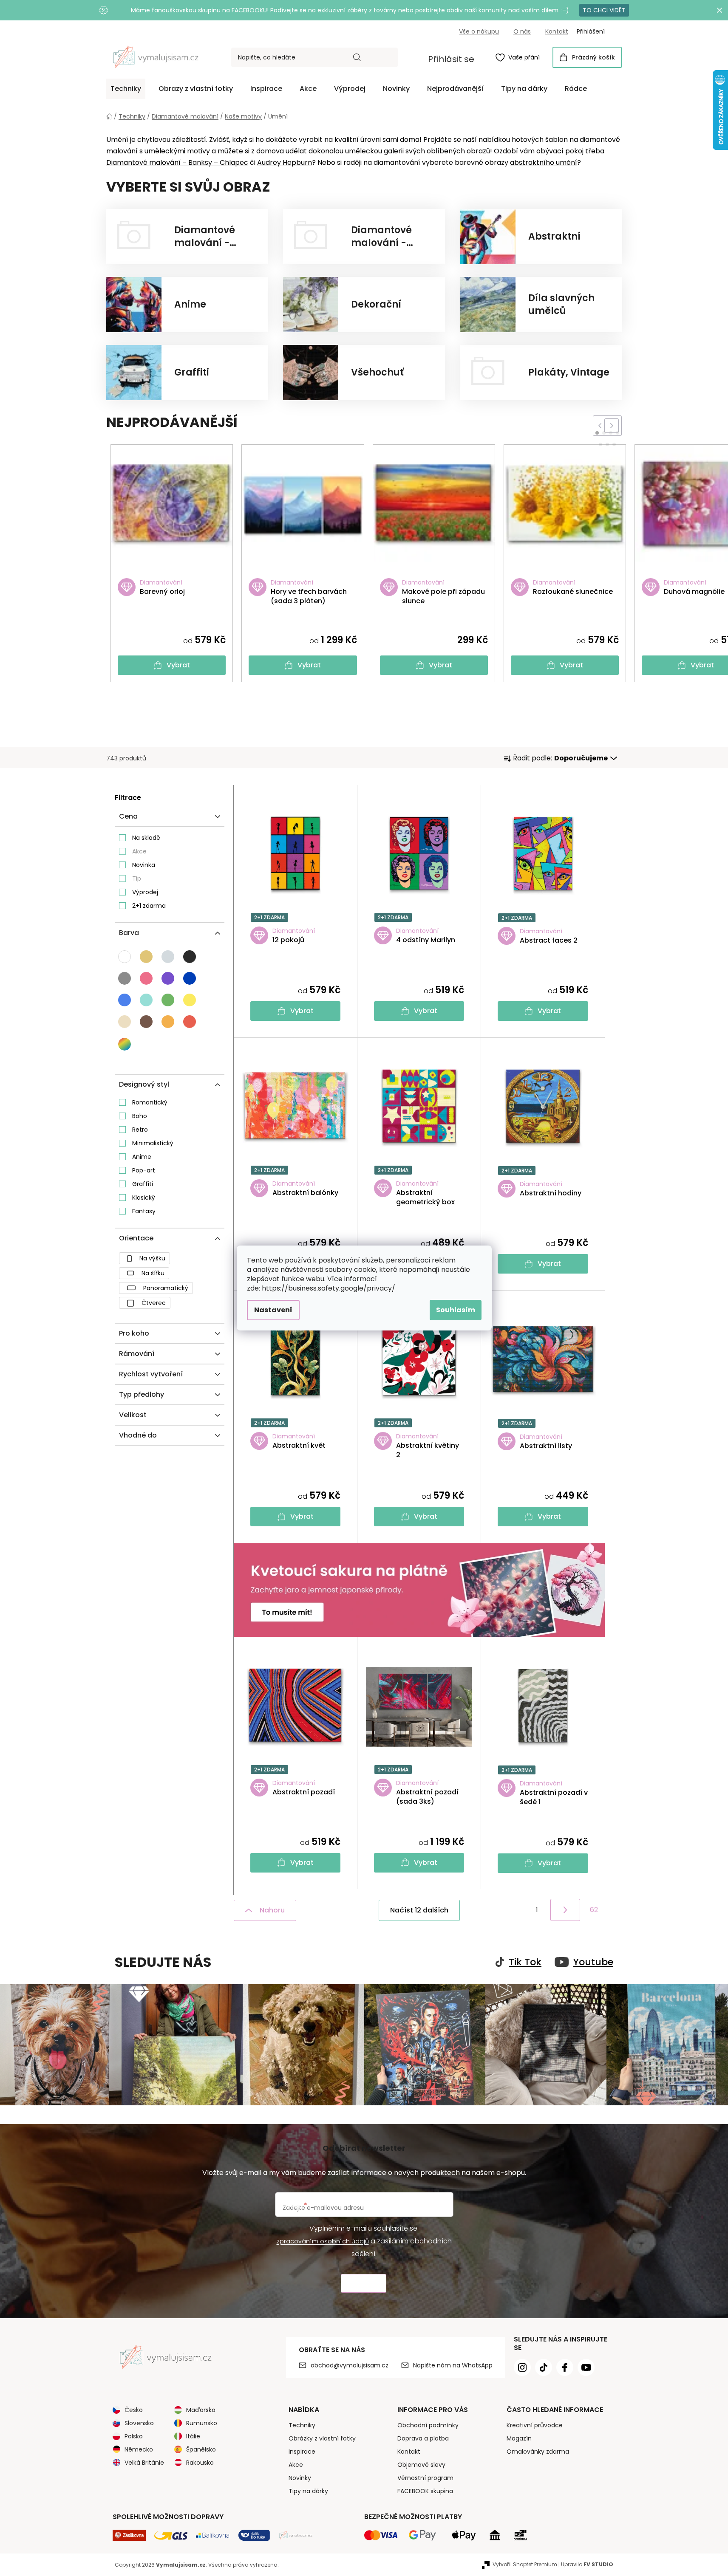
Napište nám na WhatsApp (453, 2365)
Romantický (150, 1102)
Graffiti (143, 1184)
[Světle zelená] (168, 1000)
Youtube (593, 1962)
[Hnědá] (146, 1022)
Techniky (302, 2425)
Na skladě (146, 838)
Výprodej (145, 892)
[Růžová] (146, 978)
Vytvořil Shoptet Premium (525, 2564)
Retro (140, 1130)
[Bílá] (125, 957)
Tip (137, 878)
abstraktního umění (544, 162)
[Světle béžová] (125, 1022)
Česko (134, 2410)
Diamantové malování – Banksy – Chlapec (177, 162)
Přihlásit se (451, 59)
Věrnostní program (425, 2478)
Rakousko (200, 2463)
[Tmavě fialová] (168, 978)
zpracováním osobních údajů (323, 2241)
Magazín (519, 2438)
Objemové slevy (421, 2465)
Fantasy (144, 1211)
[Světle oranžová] (168, 1022)
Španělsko (201, 2449)
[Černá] (190, 957)
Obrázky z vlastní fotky (322, 2438)
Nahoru (272, 1910)
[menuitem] (126, 89)
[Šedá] (125, 978)
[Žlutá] (190, 1000)
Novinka (144, 865)
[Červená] (190, 1022)
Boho (140, 1116)
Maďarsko (201, 2410)
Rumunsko (202, 2423)
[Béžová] (146, 957)
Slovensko (139, 2423)
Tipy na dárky (308, 2491)
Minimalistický (153, 1143)
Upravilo (587, 2564)
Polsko (134, 2436)
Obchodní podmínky (428, 2425)
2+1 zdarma (149, 906)
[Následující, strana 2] (565, 1910)
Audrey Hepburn (285, 162)
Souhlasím (456, 1310)
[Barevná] (125, 1044)
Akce (139, 851)
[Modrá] (190, 978)
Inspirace (302, 2452)
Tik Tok (525, 1962)
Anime (142, 1157)
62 (594, 1910)
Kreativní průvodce (535, 2425)
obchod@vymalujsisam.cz (350, 2365)
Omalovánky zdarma (538, 2452)
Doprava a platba (423, 2438)
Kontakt (557, 31)
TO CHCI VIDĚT (604, 10)
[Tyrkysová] (146, 1000)
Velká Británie (144, 2463)
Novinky (300, 2478)
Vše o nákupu (479, 31)
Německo (139, 2449)
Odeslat (364, 2284)
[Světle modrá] (125, 1000)
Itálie (193, 2436)
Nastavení (273, 1310)
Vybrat (178, 665)
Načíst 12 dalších (419, 1910)
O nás (522, 31)
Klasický (144, 1198)
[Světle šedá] (168, 957)
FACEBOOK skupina (425, 2491)
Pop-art (144, 1170)
